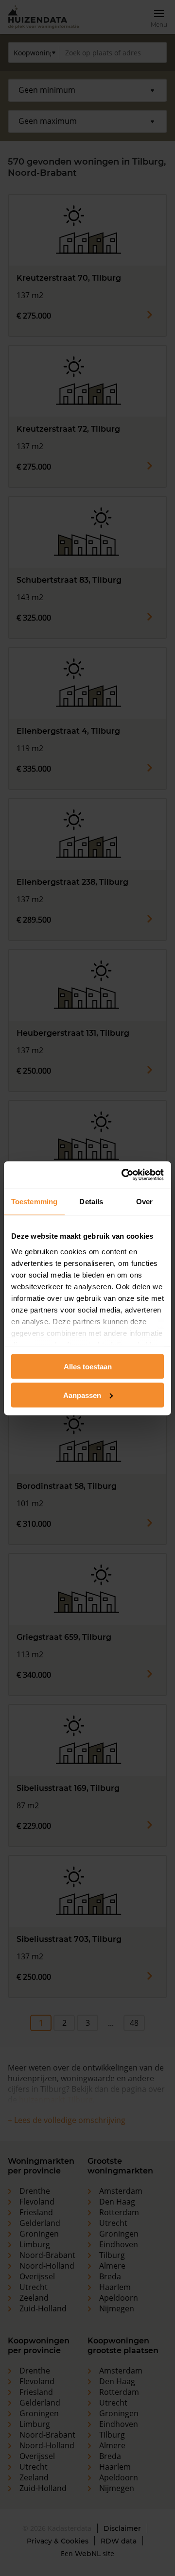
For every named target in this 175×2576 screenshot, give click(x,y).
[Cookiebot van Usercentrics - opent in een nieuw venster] (123, 1175)
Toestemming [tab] (34, 1202)
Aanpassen (82, 1395)
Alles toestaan (88, 1367)
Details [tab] (91, 1202)
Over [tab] (144, 1202)
